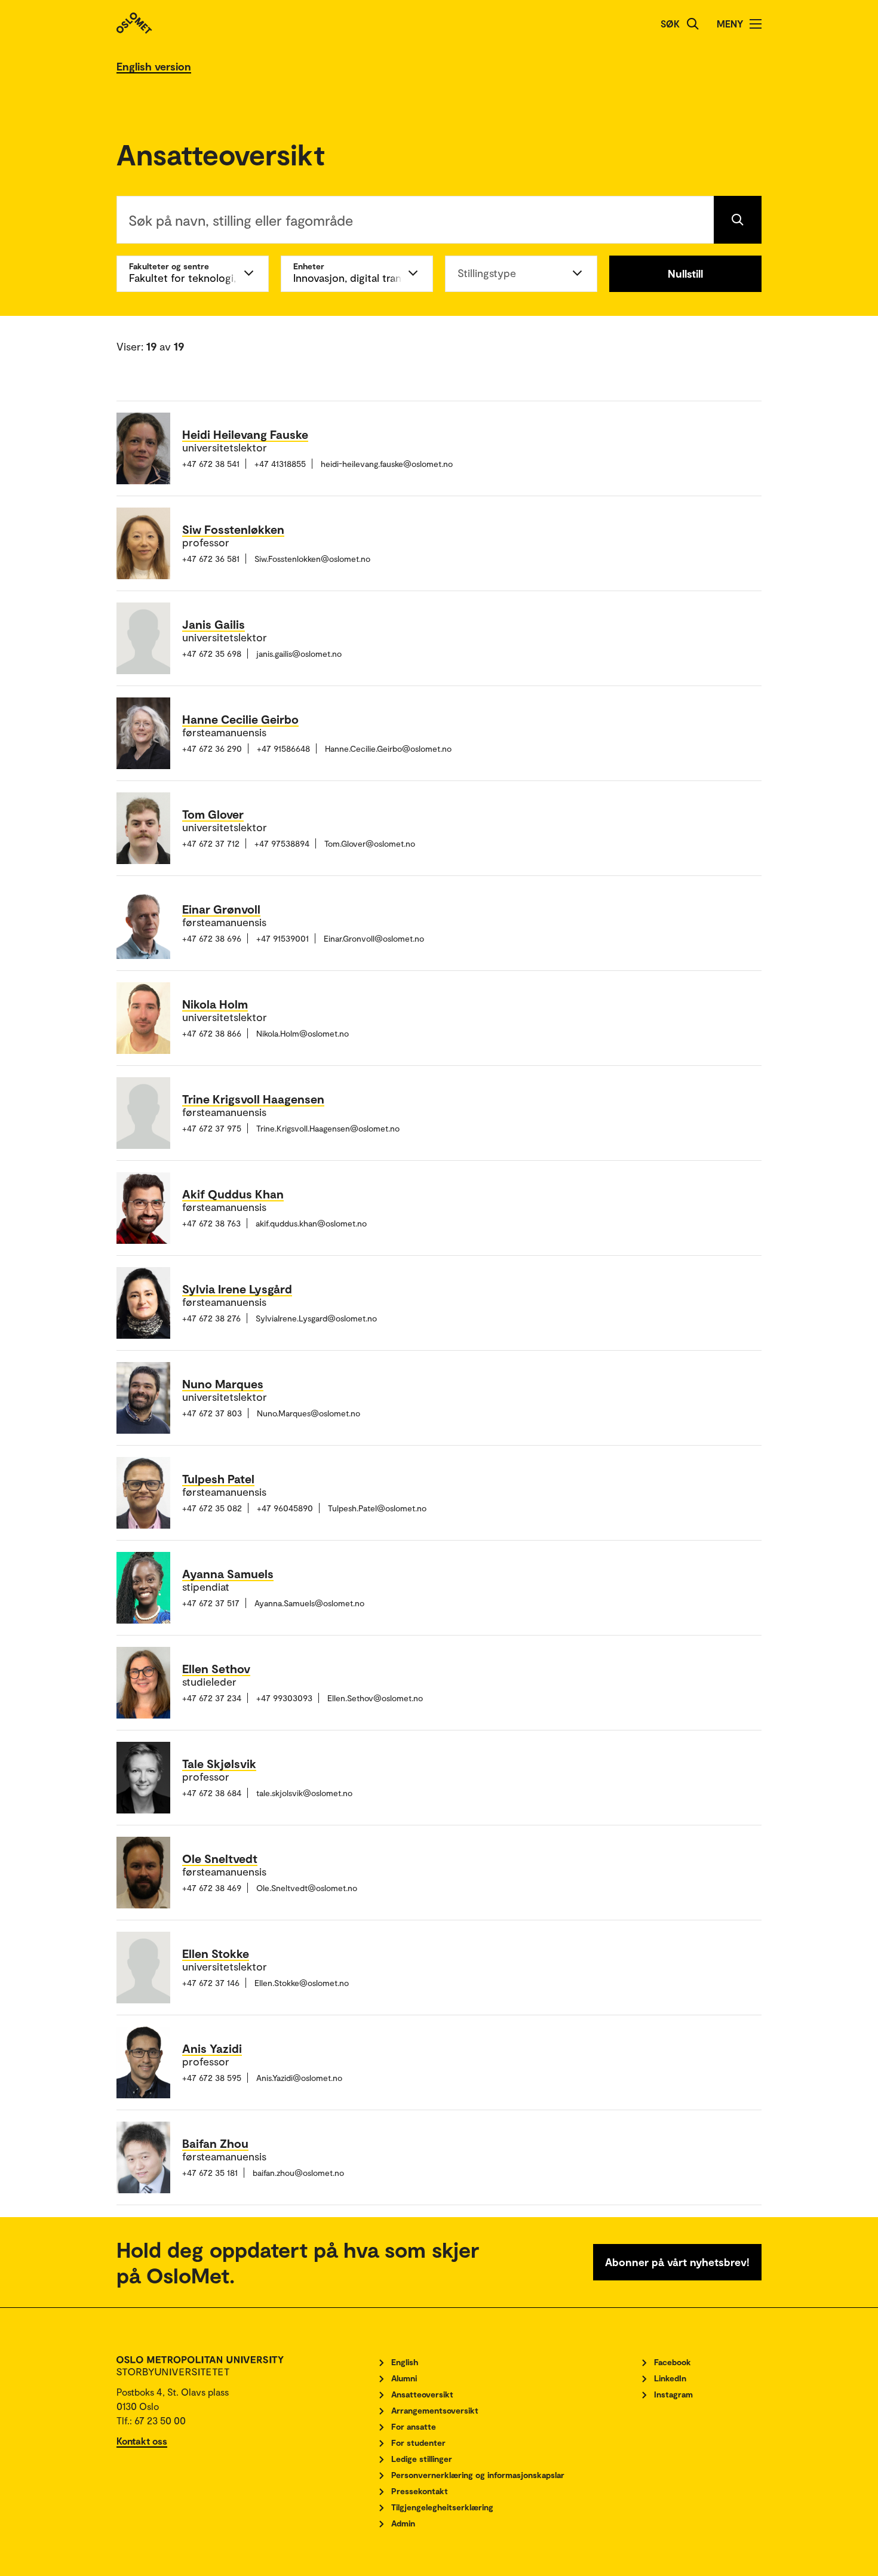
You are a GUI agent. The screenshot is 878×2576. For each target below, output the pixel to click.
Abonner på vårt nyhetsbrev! (677, 2262)
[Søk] (693, 24)
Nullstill (685, 273)
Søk (670, 24)
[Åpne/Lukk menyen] (756, 24)
